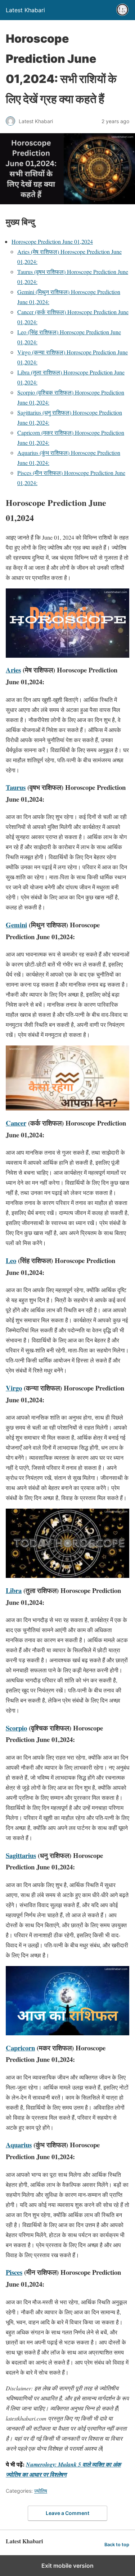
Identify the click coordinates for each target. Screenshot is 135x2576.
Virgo (14, 1388)
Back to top (117, 2545)
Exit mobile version (67, 2566)
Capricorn (20, 2048)
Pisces (14, 2272)
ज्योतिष (41, 2491)
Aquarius (19, 2145)
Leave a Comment (67, 2513)
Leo (11, 1260)
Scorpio (16, 1728)
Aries (13, 670)
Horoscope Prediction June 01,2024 (52, 241)
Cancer (16, 1123)
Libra (14, 1590)
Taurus (16, 787)
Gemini (16, 925)
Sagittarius (21, 1855)
